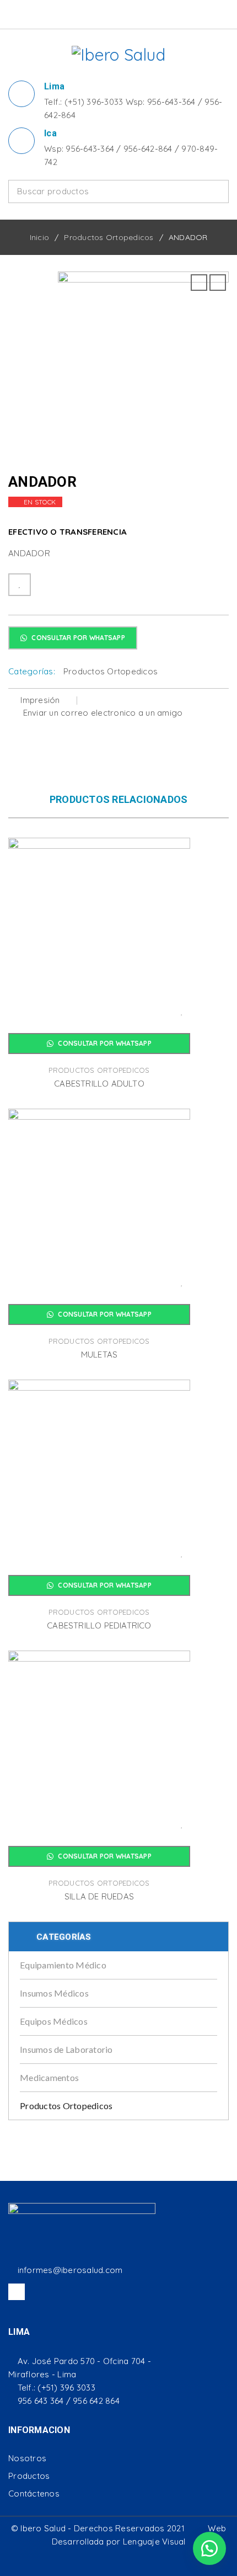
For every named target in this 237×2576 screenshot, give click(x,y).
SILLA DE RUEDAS (99, 1896)
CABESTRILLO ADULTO (99, 1084)
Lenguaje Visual (154, 2542)
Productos (29, 2476)
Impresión (40, 700)
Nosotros (27, 2458)
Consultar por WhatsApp (77, 638)
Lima (54, 86)
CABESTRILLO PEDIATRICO (99, 1625)
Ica (50, 133)
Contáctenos (34, 2493)
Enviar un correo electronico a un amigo (101, 713)
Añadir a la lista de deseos (20, 585)
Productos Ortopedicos (109, 237)
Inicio (40, 237)
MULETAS (99, 1354)
